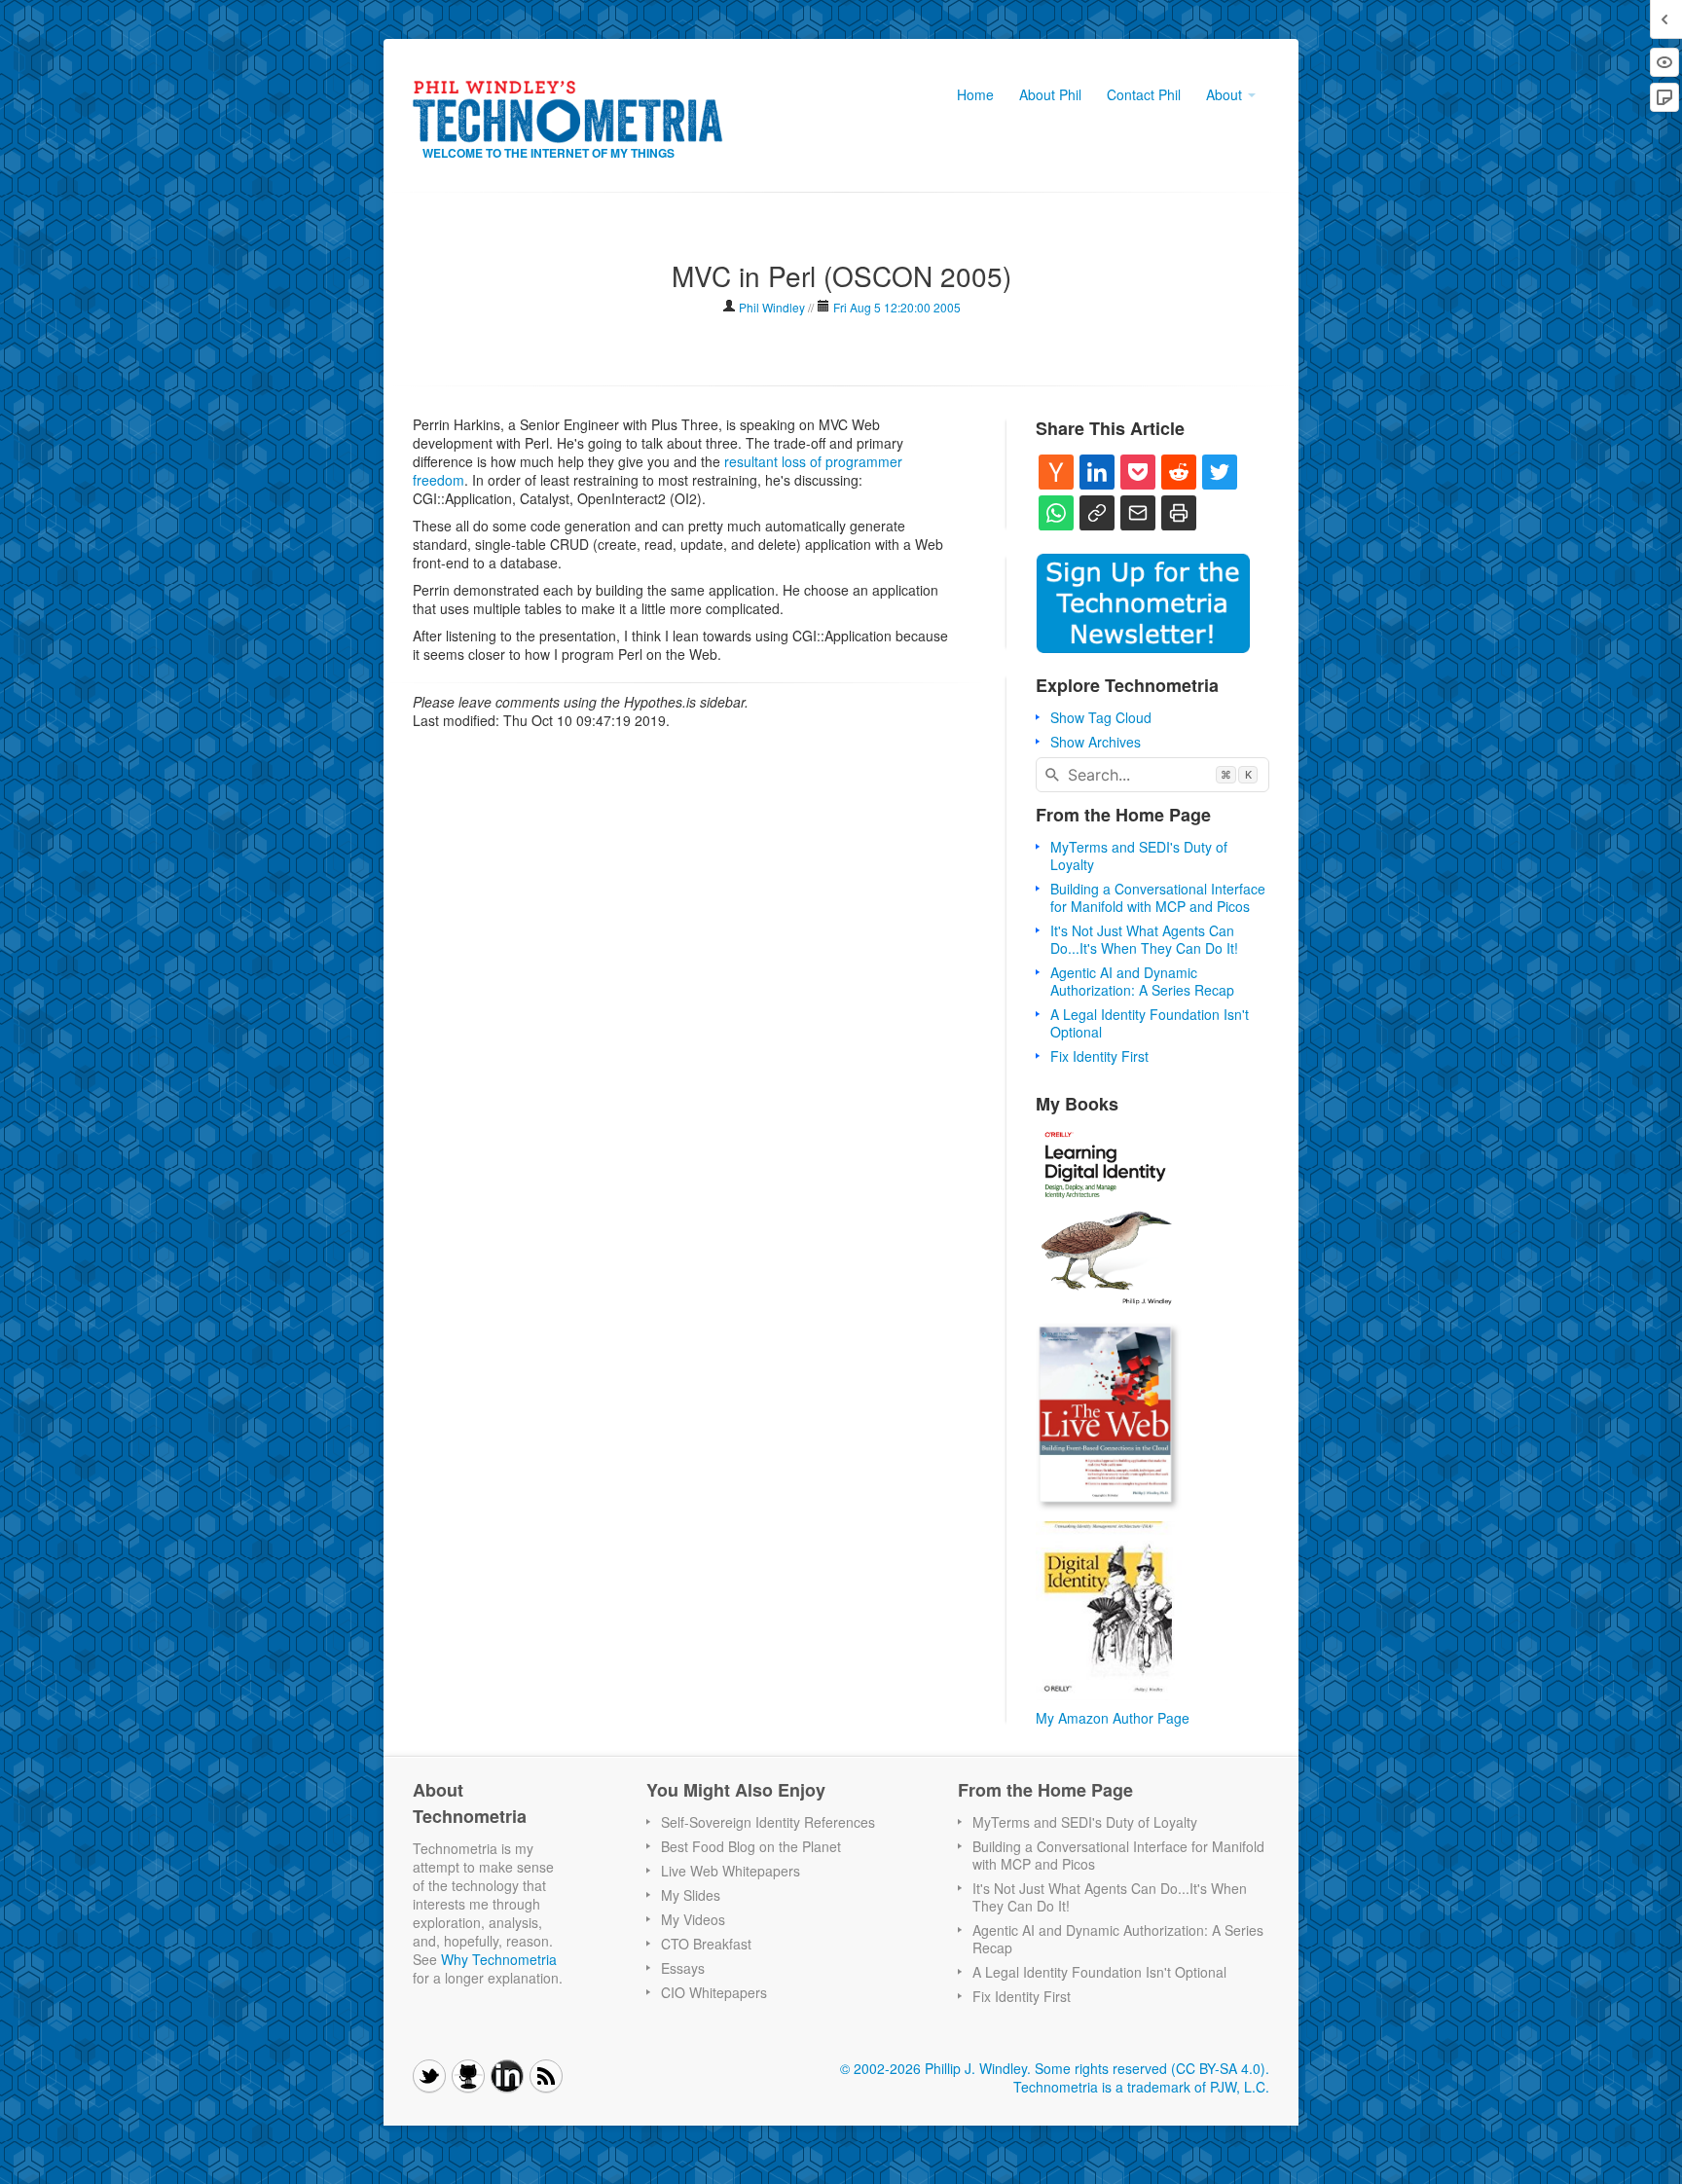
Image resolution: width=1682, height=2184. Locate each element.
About (1226, 94)
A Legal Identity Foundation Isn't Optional (1150, 1023)
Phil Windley (772, 307)
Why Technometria (499, 1959)
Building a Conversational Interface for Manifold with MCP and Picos (1158, 897)
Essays (683, 1968)
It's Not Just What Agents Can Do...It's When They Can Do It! (1144, 939)
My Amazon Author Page (1113, 1718)
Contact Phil (1144, 94)
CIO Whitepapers (714, 1992)
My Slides (691, 1895)
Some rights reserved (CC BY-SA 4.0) (1150, 2068)
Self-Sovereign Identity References (768, 1822)
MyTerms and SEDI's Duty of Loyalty (1139, 855)
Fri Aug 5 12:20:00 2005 (897, 307)
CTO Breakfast (706, 1944)
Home (975, 94)
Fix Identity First (1099, 1056)
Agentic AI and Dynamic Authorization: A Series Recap (1142, 981)
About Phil (1050, 94)
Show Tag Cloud (1101, 717)
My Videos (693, 1919)
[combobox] (1152, 775)
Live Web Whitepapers (731, 1871)
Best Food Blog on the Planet (751, 1846)
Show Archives (1096, 742)
